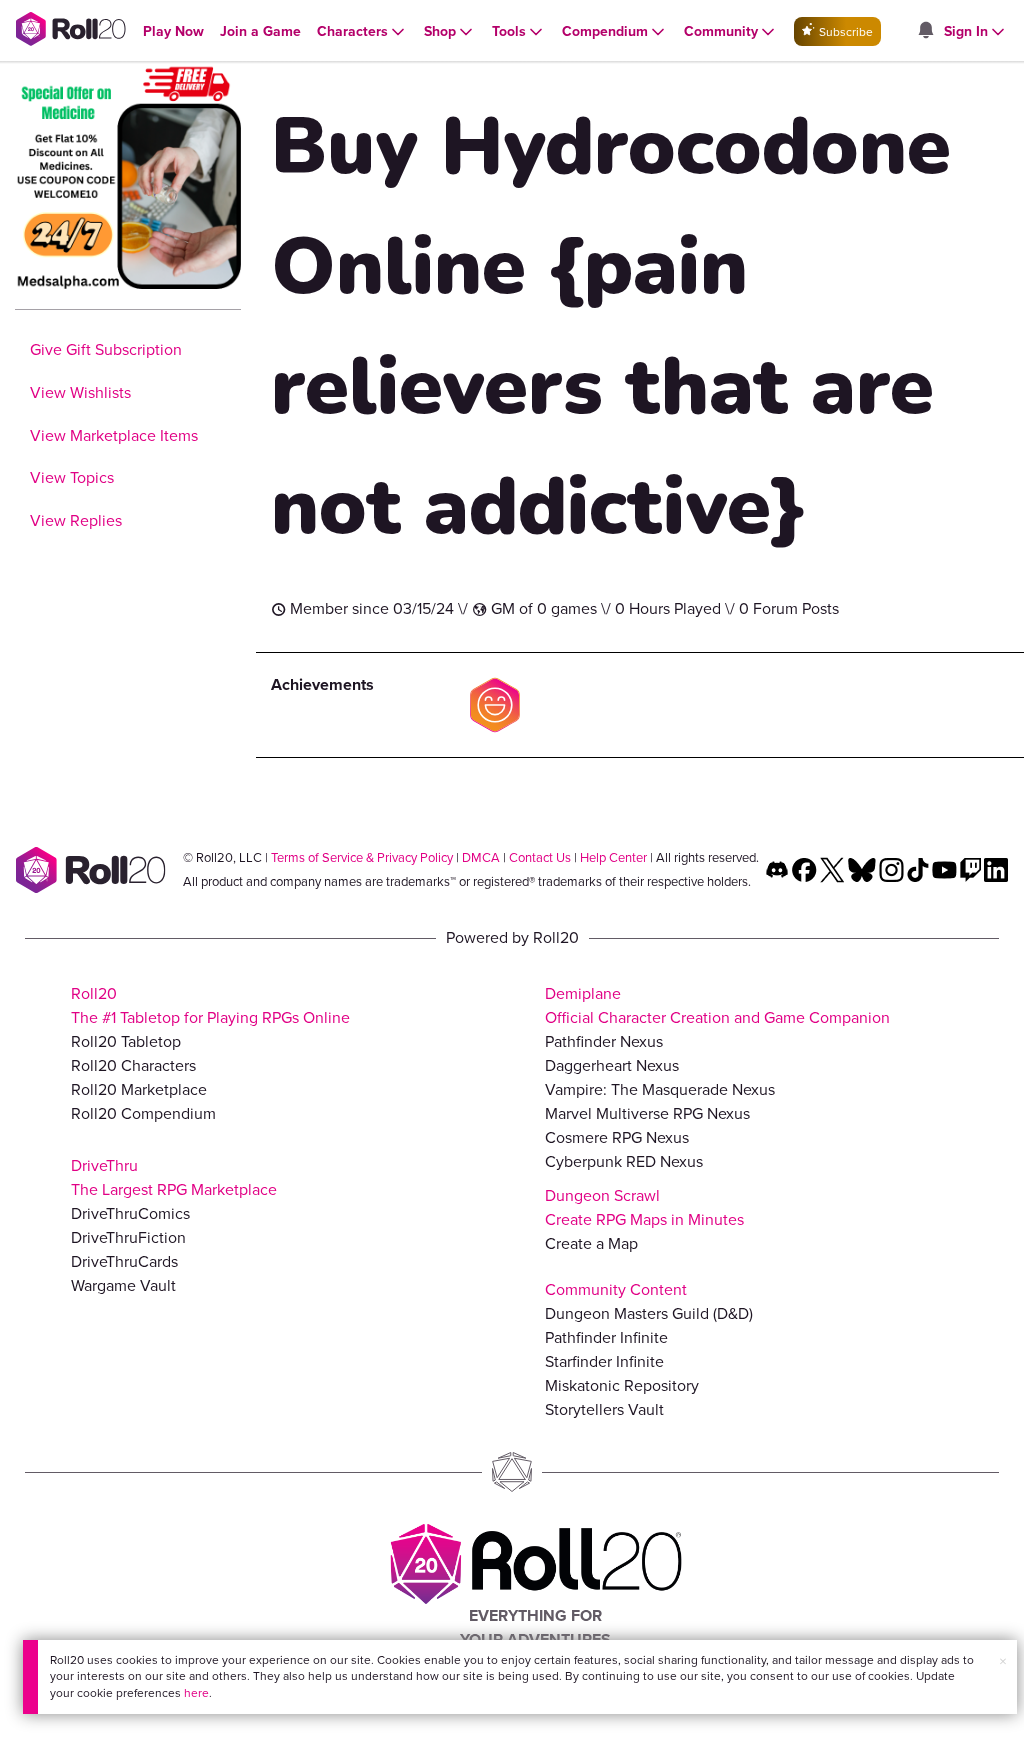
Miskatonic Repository (622, 1385)
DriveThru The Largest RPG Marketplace (174, 1177)
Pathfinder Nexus (604, 1041)
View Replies (76, 520)
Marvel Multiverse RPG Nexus (647, 1113)
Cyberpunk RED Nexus (624, 1161)
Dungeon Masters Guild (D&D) (649, 1313)
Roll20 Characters (133, 1065)
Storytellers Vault (604, 1409)
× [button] (1003, 1661)
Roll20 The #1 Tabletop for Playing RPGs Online (210, 1005)
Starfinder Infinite (604, 1361)
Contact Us (540, 857)
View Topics (72, 477)
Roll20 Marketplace (139, 1089)
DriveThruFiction (128, 1237)
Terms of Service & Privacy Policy (362, 857)
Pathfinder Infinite (606, 1337)
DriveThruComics (130, 1213)
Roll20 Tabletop (126, 1041)
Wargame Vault (123, 1285)
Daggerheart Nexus (612, 1065)
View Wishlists (80, 392)
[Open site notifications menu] (925, 31)
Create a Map (591, 1243)
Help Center (613, 857)
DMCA (481, 857)
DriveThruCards (124, 1261)
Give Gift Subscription (106, 349)
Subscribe (844, 32)
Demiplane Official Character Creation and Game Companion (717, 1005)
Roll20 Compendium (143, 1113)
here (196, 1693)
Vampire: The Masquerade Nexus (660, 1089)
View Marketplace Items (114, 435)
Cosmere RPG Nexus (617, 1137)
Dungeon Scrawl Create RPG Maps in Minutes (644, 1207)
